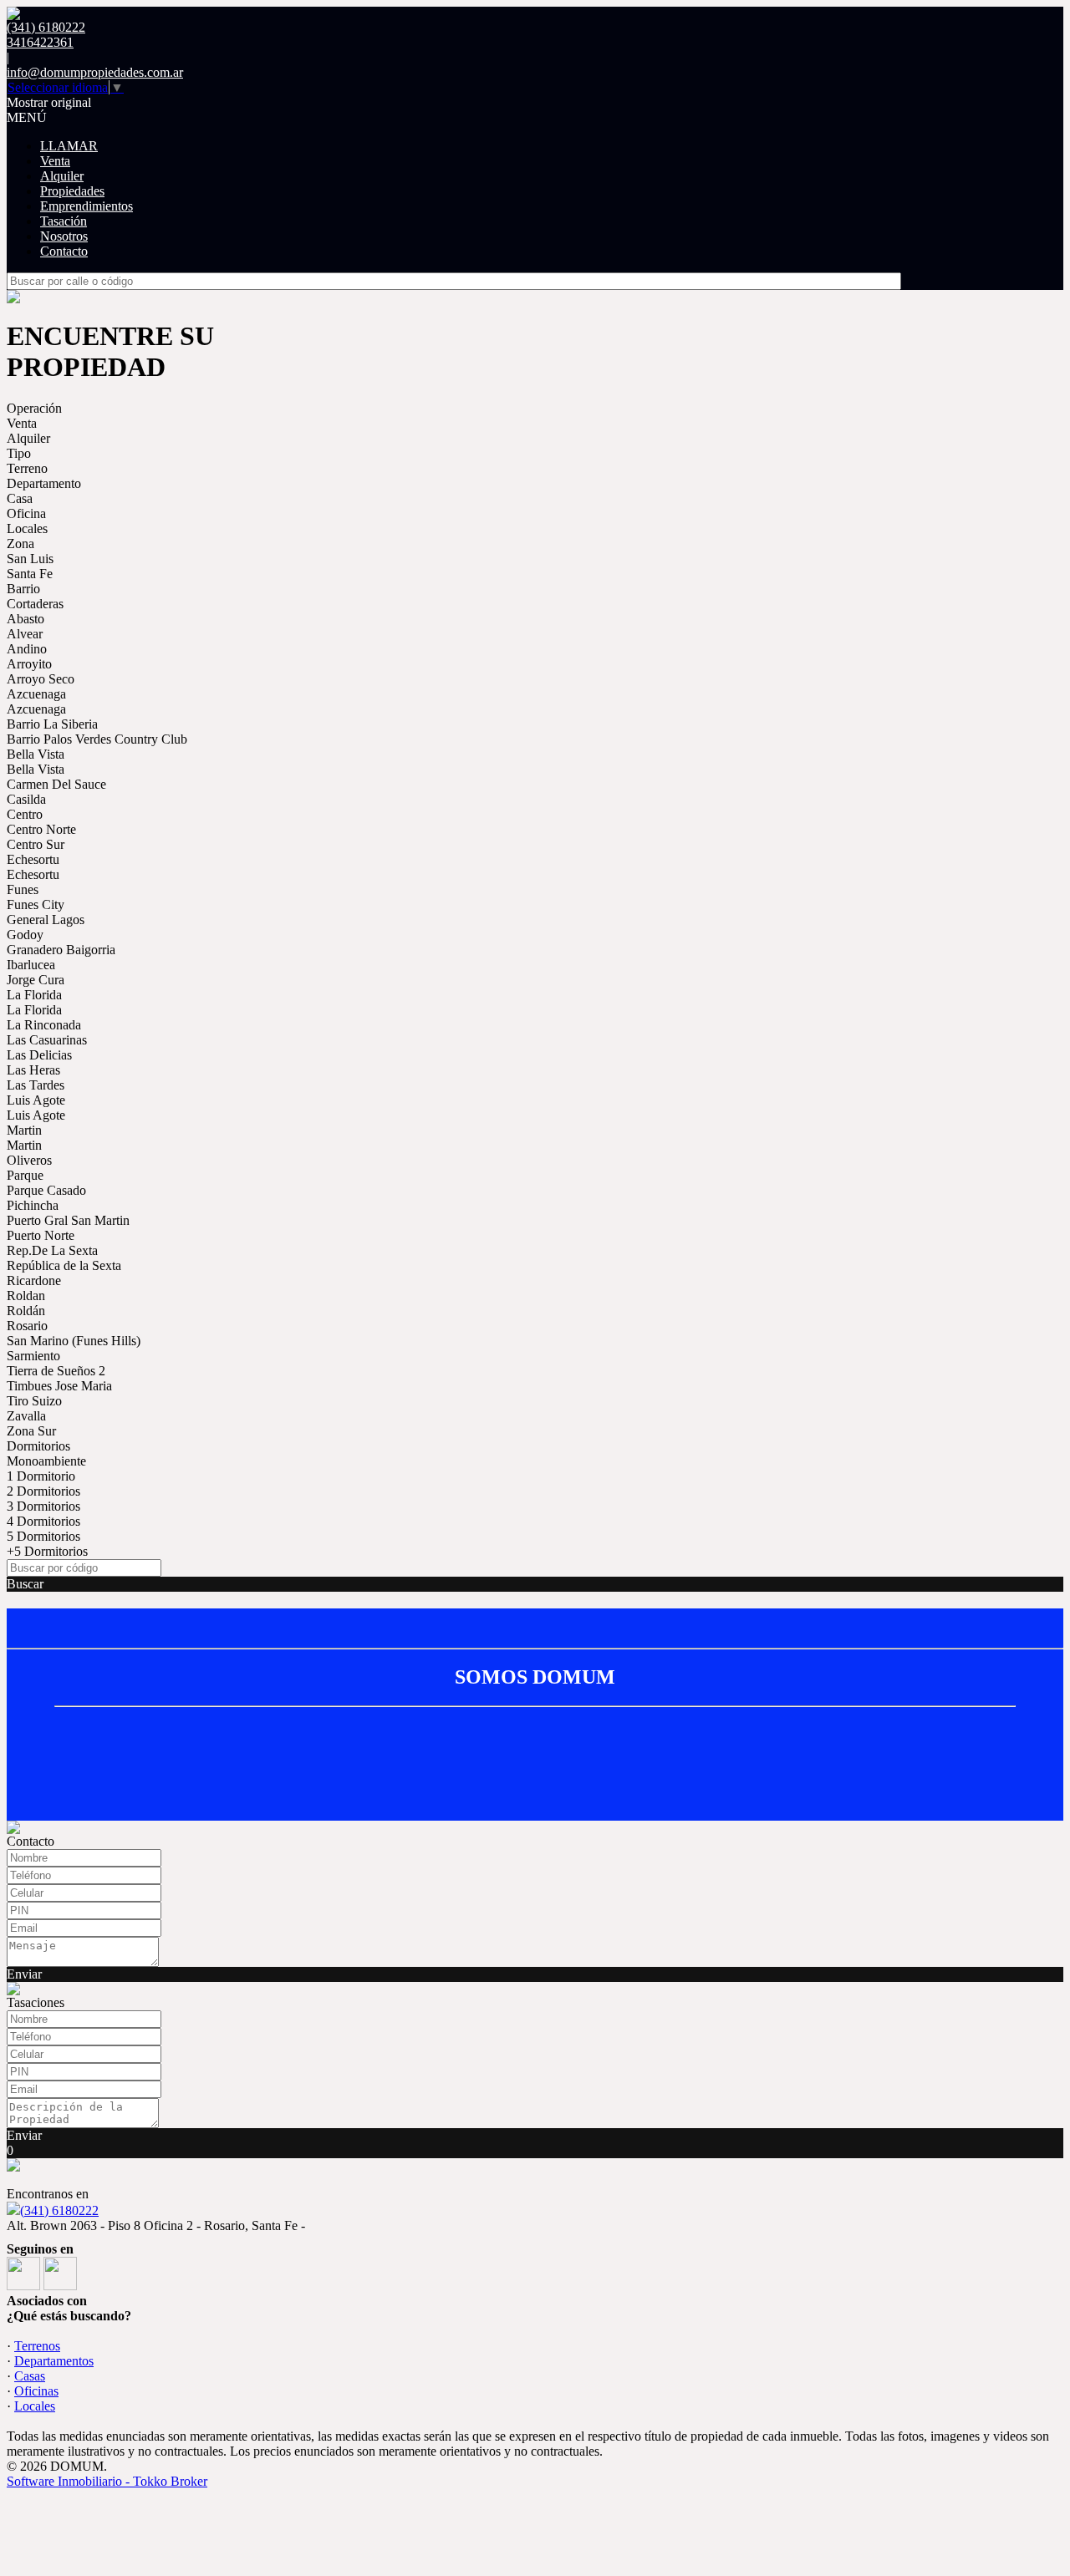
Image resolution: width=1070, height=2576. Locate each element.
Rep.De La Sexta (52, 1250)
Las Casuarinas (47, 1040)
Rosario (27, 1326)
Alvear (25, 634)
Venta (55, 161)
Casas (30, 2376)
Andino (27, 649)
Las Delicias (39, 1055)
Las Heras (33, 1070)
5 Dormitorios (43, 1536)
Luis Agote (36, 1100)
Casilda (26, 799)
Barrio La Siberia (52, 724)
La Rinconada (44, 1025)
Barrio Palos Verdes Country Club (97, 739)
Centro (25, 814)
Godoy (25, 935)
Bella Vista (36, 754)
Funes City (36, 904)
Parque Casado (46, 1190)
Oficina (26, 513)
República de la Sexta (64, 1265)
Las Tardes (36, 1085)
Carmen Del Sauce (56, 784)
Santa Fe (30, 574)
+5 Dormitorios (47, 1551)
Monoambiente (46, 1461)
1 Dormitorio (41, 1476)
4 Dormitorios (43, 1521)
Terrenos (37, 2346)
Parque (25, 1175)
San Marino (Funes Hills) (74, 1341)
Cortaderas (35, 604)
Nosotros (64, 236)
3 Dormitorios (43, 1506)
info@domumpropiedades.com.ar (95, 72)
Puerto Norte (41, 1235)
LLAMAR (69, 146)
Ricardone (34, 1280)
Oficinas (36, 2391)
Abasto (25, 619)
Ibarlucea (31, 965)
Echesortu (33, 859)
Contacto (64, 251)
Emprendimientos (87, 206)
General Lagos (46, 920)
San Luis (30, 559)
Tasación (64, 221)
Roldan (26, 1296)
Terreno (27, 468)
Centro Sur (36, 844)
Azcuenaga (36, 694)
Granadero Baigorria (61, 950)
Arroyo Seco (41, 679)
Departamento (44, 483)
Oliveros (29, 1160)
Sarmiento (33, 1356)
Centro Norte (41, 829)
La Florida (34, 995)
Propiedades (72, 191)
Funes (23, 889)
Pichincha (33, 1205)
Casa (20, 498)
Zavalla (26, 1416)
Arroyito (29, 664)
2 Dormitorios (43, 1491)
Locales (27, 528)
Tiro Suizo (34, 1401)
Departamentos (54, 2361)
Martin (24, 1130)
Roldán (26, 1311)
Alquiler (62, 176)
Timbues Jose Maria (59, 1386)
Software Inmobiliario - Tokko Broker (107, 2481)
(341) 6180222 (59, 2210)
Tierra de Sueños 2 (56, 1371)
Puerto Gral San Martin (68, 1220)
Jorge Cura (36, 980)
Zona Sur (31, 1431)
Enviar (24, 1974)
